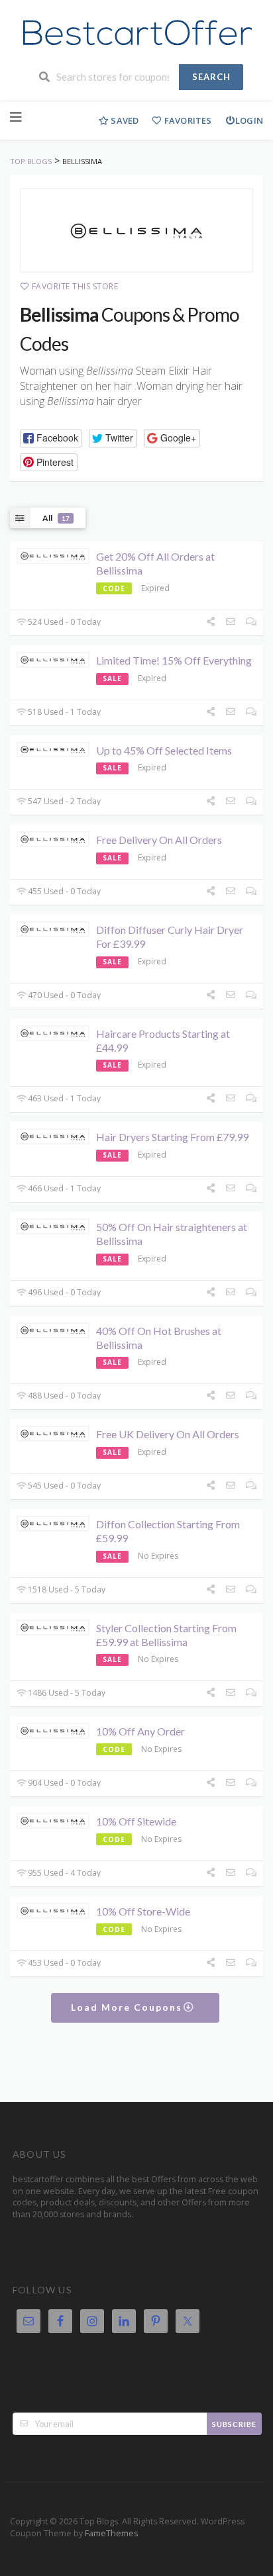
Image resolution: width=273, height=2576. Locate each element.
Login (249, 120)
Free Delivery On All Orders (159, 840)
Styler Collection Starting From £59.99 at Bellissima (166, 1635)
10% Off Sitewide (136, 1821)
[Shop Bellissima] (136, 230)
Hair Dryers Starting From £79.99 (172, 1137)
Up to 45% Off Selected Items (164, 750)
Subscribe (234, 2424)
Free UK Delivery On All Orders (168, 1434)
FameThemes (111, 2533)
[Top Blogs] (136, 33)
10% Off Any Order (140, 1731)
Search (211, 77)
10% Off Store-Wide (143, 1911)
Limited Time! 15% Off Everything (174, 660)
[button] (51, 438)
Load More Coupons (128, 2007)
